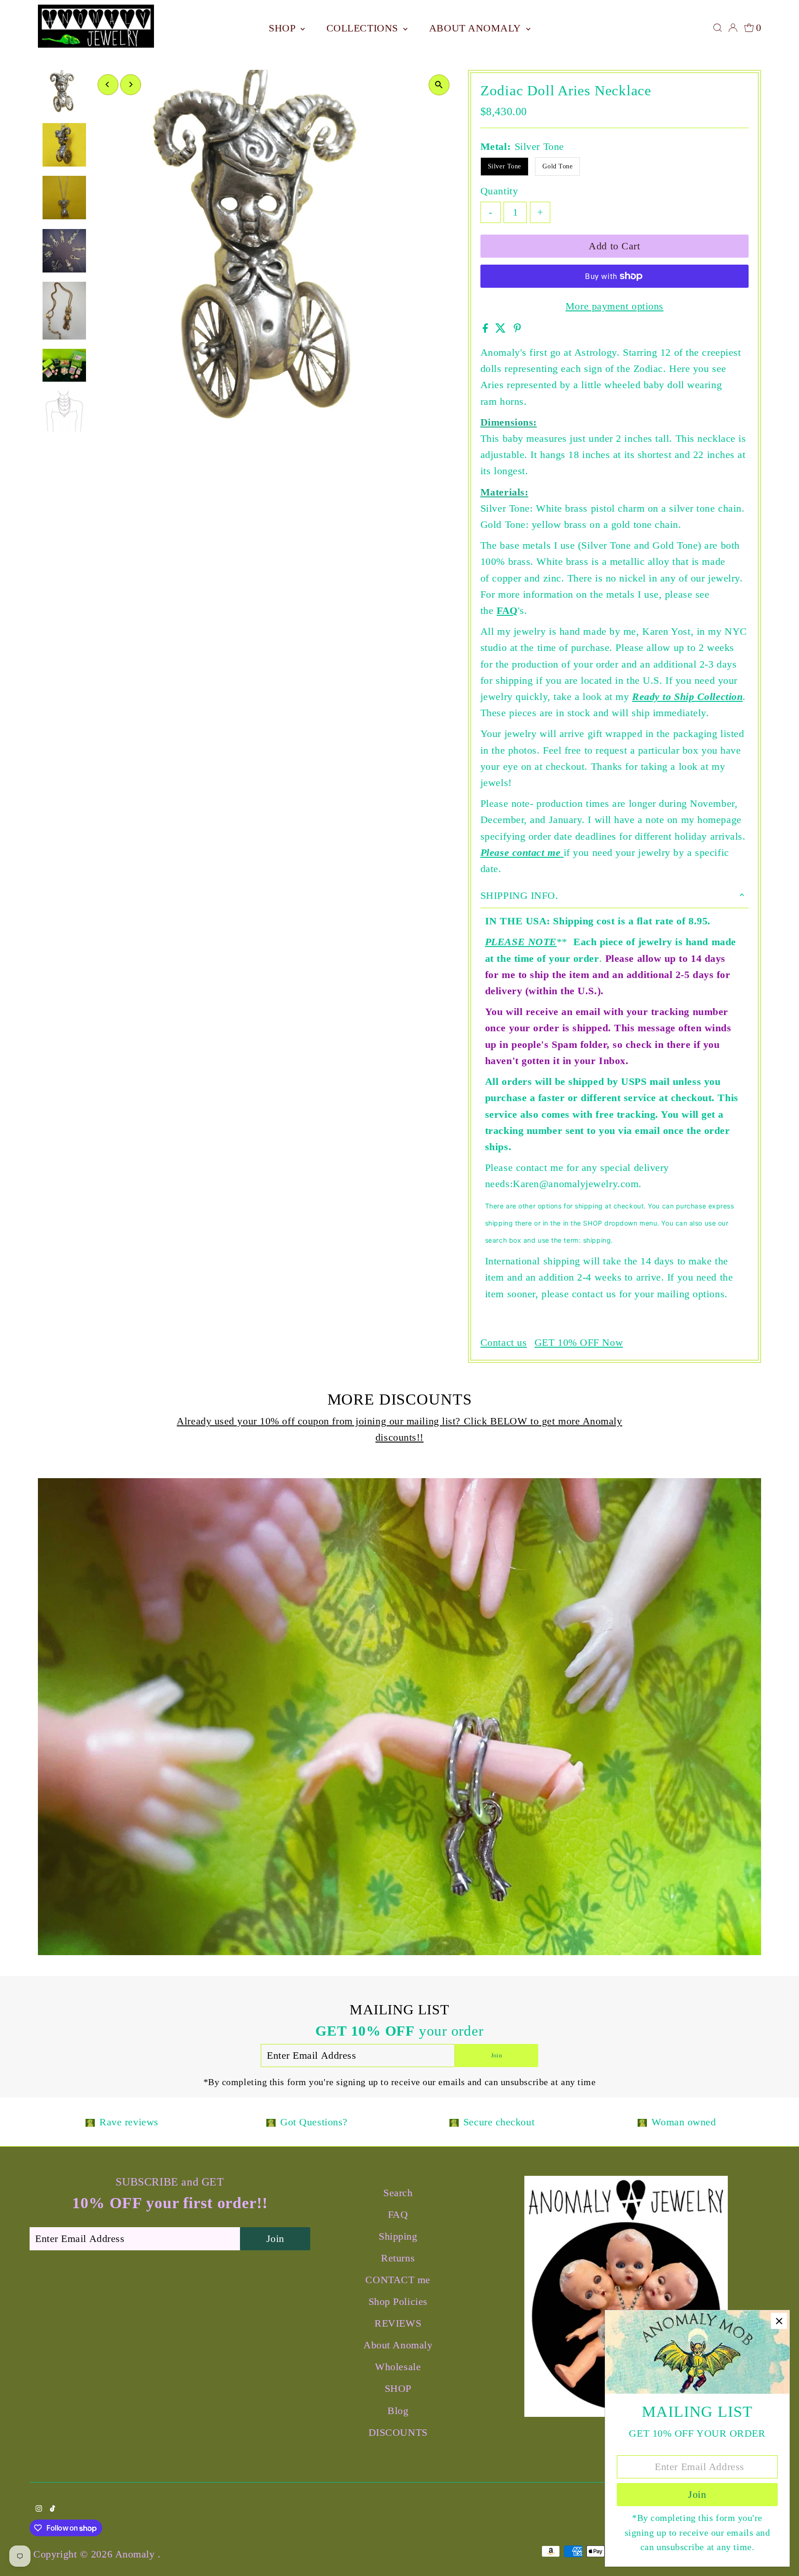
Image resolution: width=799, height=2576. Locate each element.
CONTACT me (398, 2280)
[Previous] (108, 84)
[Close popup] (779, 2321)
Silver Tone (504, 166)
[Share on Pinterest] (517, 329)
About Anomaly (476, 28)
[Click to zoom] (439, 85)
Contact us (504, 1343)
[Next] (131, 84)
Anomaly (136, 2554)
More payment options (615, 306)
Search (398, 2193)
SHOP (283, 28)
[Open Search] (718, 28)
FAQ (507, 610)
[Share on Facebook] (487, 329)
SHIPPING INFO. (519, 895)
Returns (398, 2258)
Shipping (398, 2236)
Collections (364, 28)
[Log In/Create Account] (733, 28)
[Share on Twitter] (502, 329)
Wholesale (398, 2367)
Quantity (499, 191)
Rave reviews (129, 2122)
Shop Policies (398, 2301)
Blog (398, 2411)
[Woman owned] (642, 2122)
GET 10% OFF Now (579, 1343)
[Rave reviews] (90, 2122)
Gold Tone (557, 166)
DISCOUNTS (398, 2432)
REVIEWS (398, 2323)
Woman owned (684, 2122)
